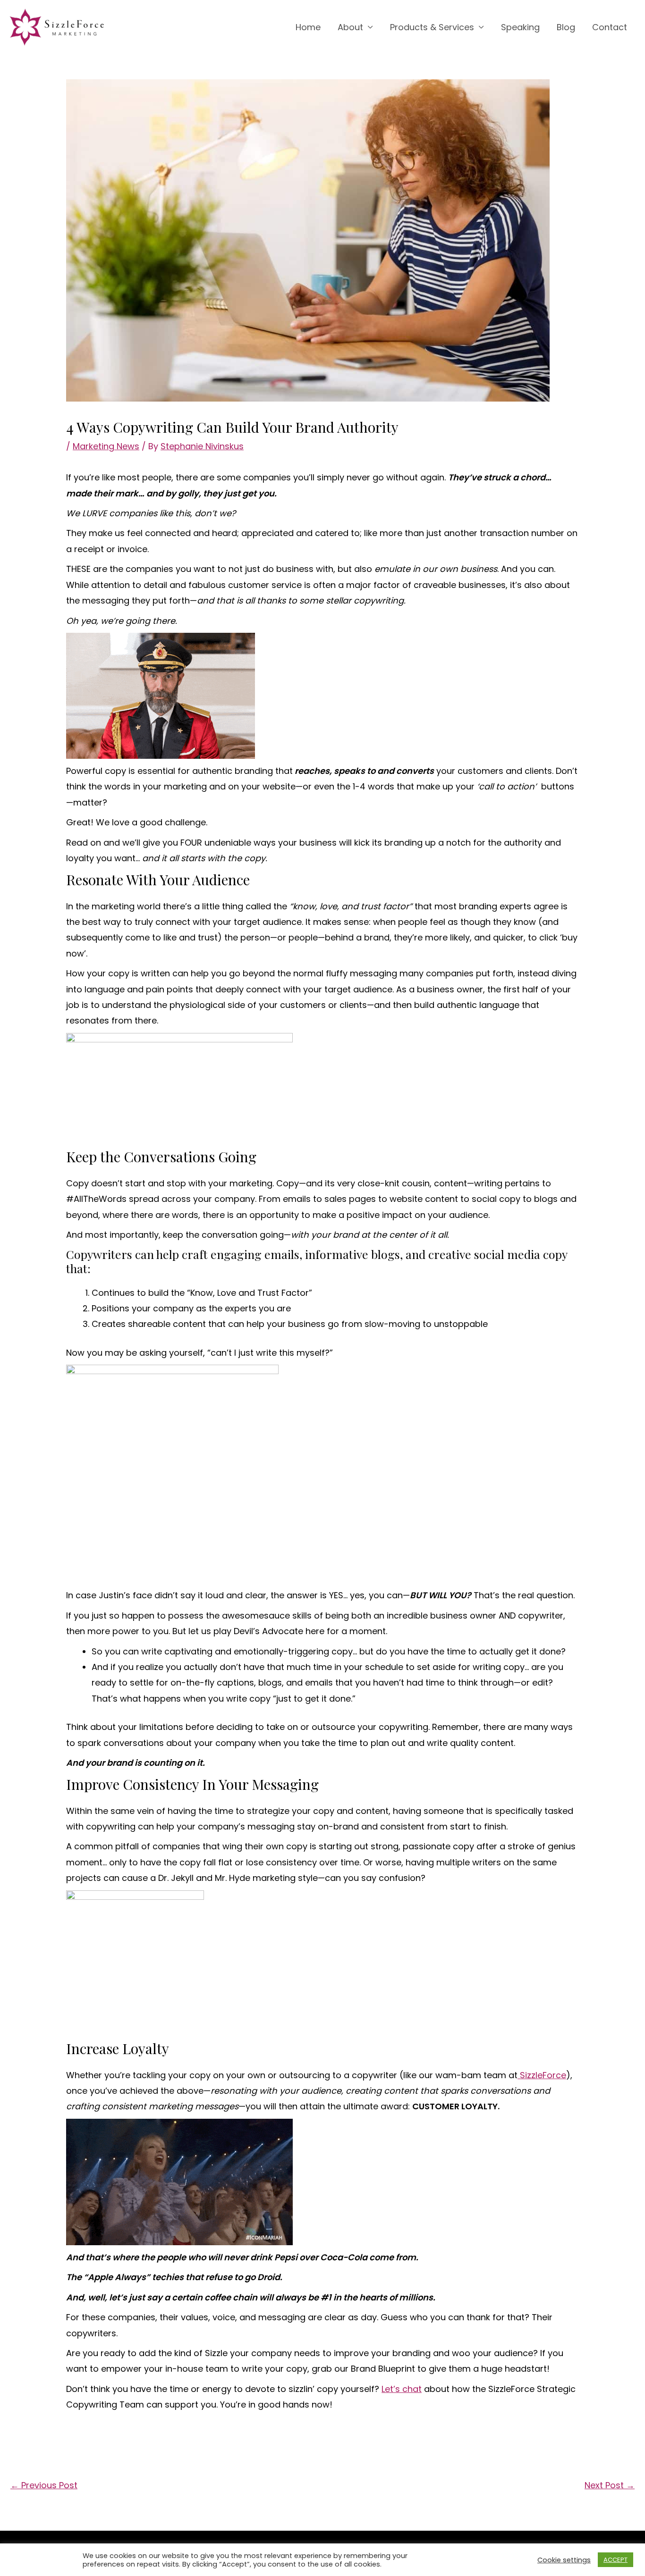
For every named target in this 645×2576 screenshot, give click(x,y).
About (350, 27)
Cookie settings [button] (564, 2560)
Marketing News (106, 446)
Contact (610, 27)
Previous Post (44, 2485)
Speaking (520, 27)
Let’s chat (402, 2389)
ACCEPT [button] (615, 2560)
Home (308, 27)
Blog (566, 27)
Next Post (610, 2485)
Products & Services (432, 27)
